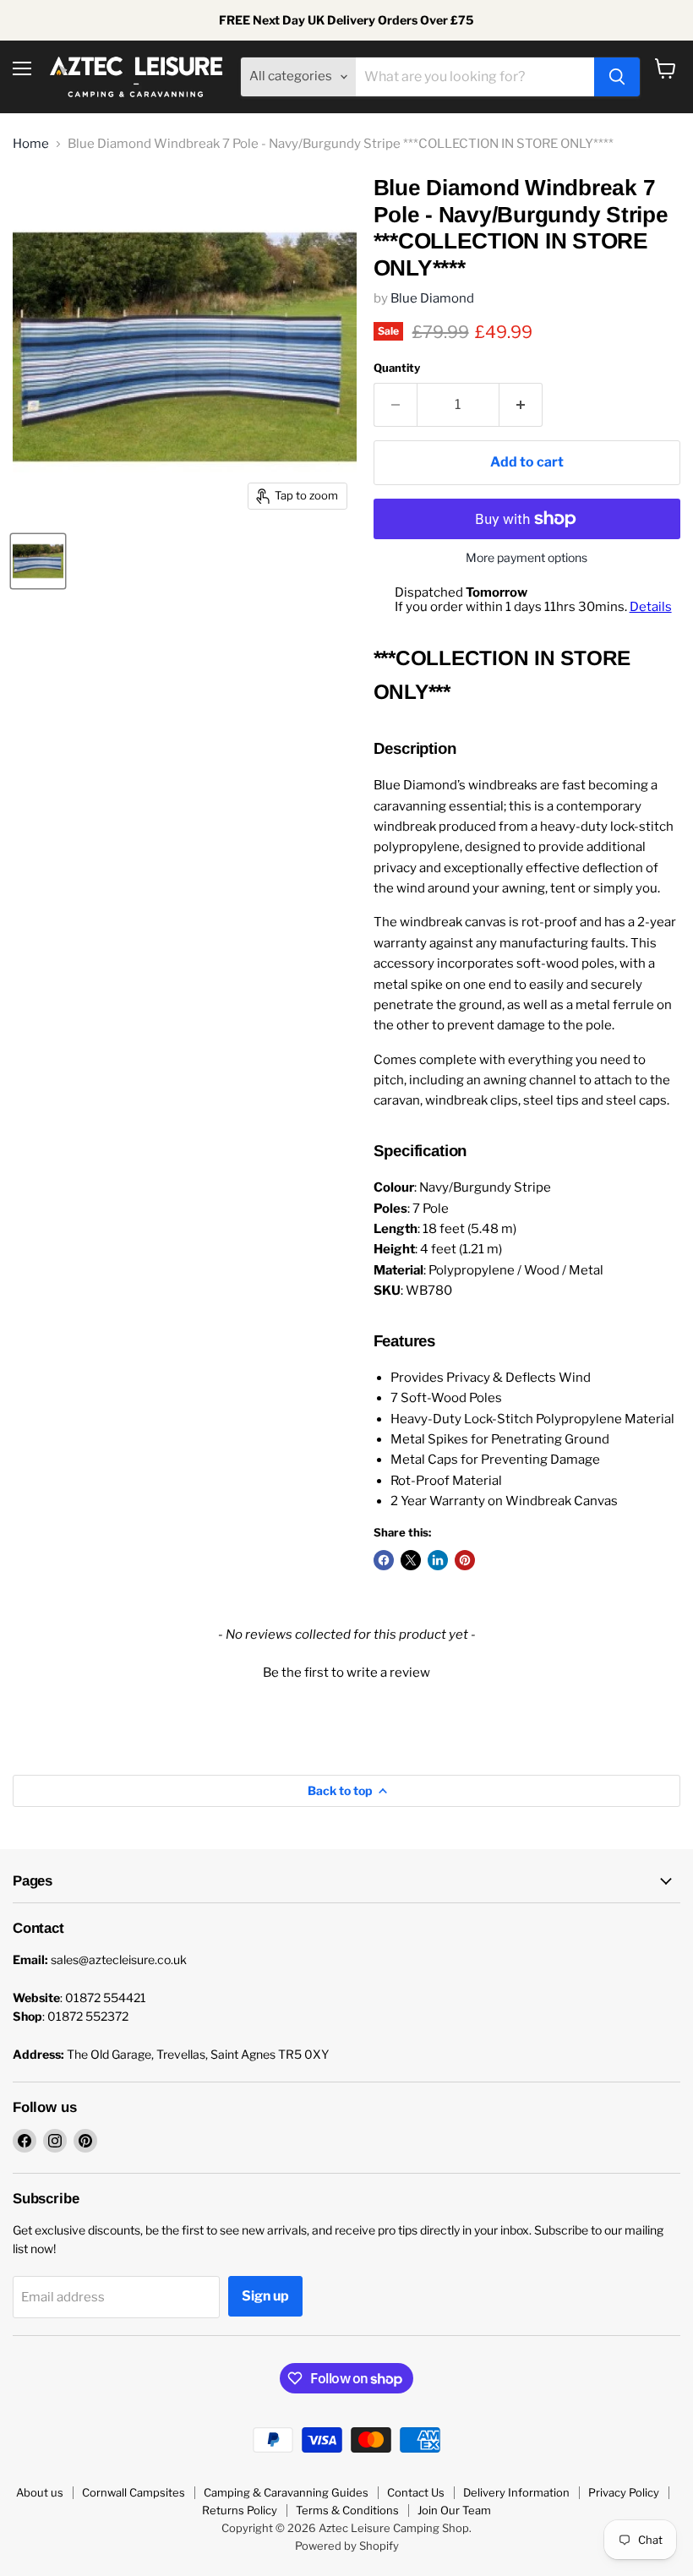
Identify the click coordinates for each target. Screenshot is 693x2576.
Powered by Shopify (347, 2546)
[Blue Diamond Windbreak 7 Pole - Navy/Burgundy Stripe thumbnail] (38, 561)
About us (40, 2492)
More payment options (527, 558)
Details (651, 607)
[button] (346, 1671)
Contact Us (416, 2492)
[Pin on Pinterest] (465, 1560)
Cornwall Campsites (134, 2492)
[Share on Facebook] (384, 1560)
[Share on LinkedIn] (438, 1560)
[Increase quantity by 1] (521, 405)
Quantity (397, 368)
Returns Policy (240, 2510)
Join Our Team (454, 2510)
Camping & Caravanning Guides (286, 2492)
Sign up (265, 2296)
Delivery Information (516, 2492)
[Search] (617, 77)
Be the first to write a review (346, 1673)
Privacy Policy (624, 2492)
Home (31, 144)
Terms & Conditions (347, 2510)
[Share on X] (411, 1560)
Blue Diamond (432, 298)
